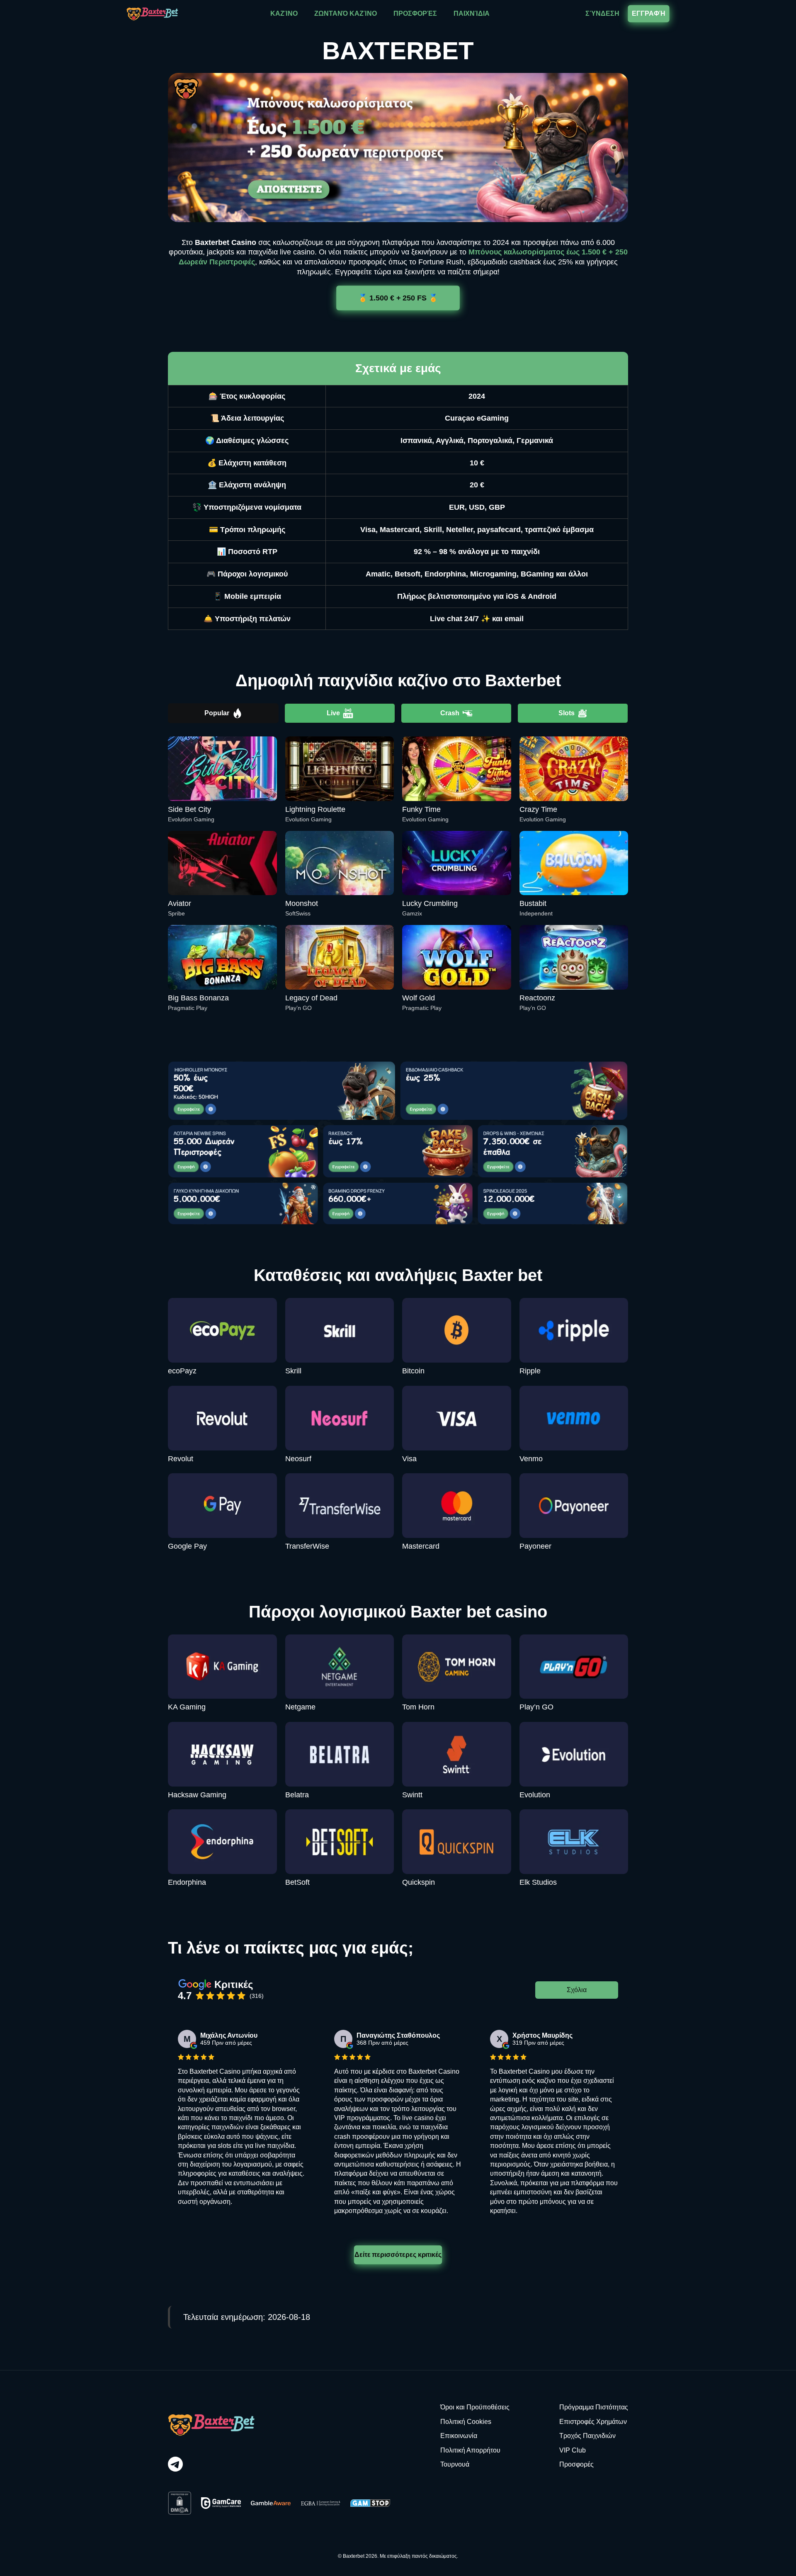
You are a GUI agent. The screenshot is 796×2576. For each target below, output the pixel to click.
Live (333, 713)
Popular (217, 713)
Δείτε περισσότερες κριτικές (398, 2255)
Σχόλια (577, 1990)
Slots (567, 713)
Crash (450, 713)
